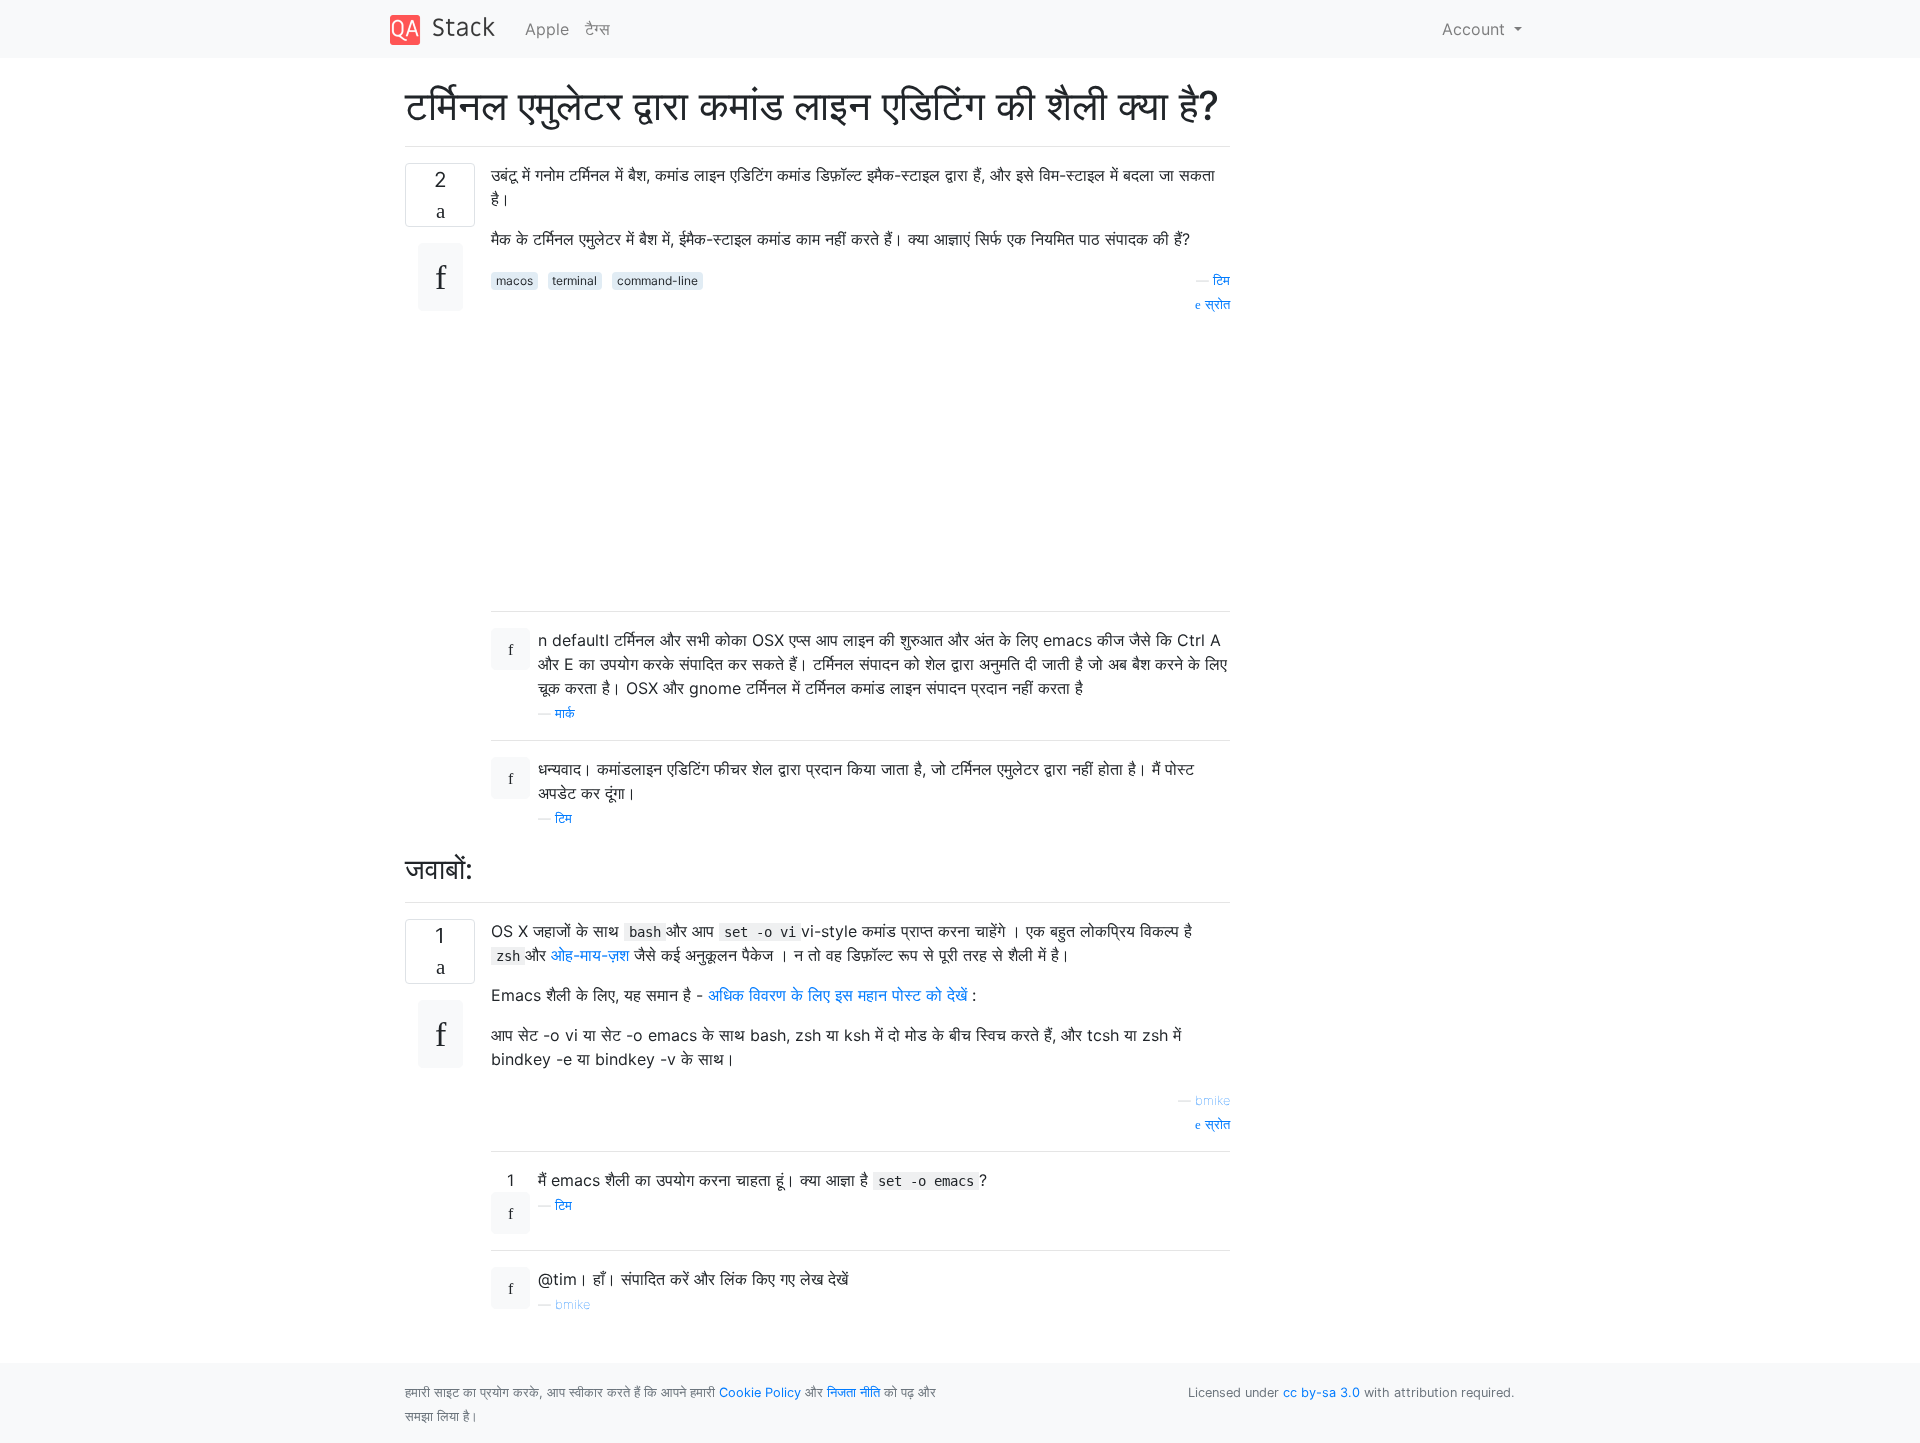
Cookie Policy (760, 1392)
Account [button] (1476, 29)
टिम (1221, 280)
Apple (547, 29)
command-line (657, 280)
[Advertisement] (860, 455)
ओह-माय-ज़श (590, 955)
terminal (574, 280)
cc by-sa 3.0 (1321, 1392)
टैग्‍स (597, 29)
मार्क (565, 713)
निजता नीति (853, 1392)
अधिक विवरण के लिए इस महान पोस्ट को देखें (837, 995)
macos (514, 280)
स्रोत (1215, 304)
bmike (1212, 1100)
